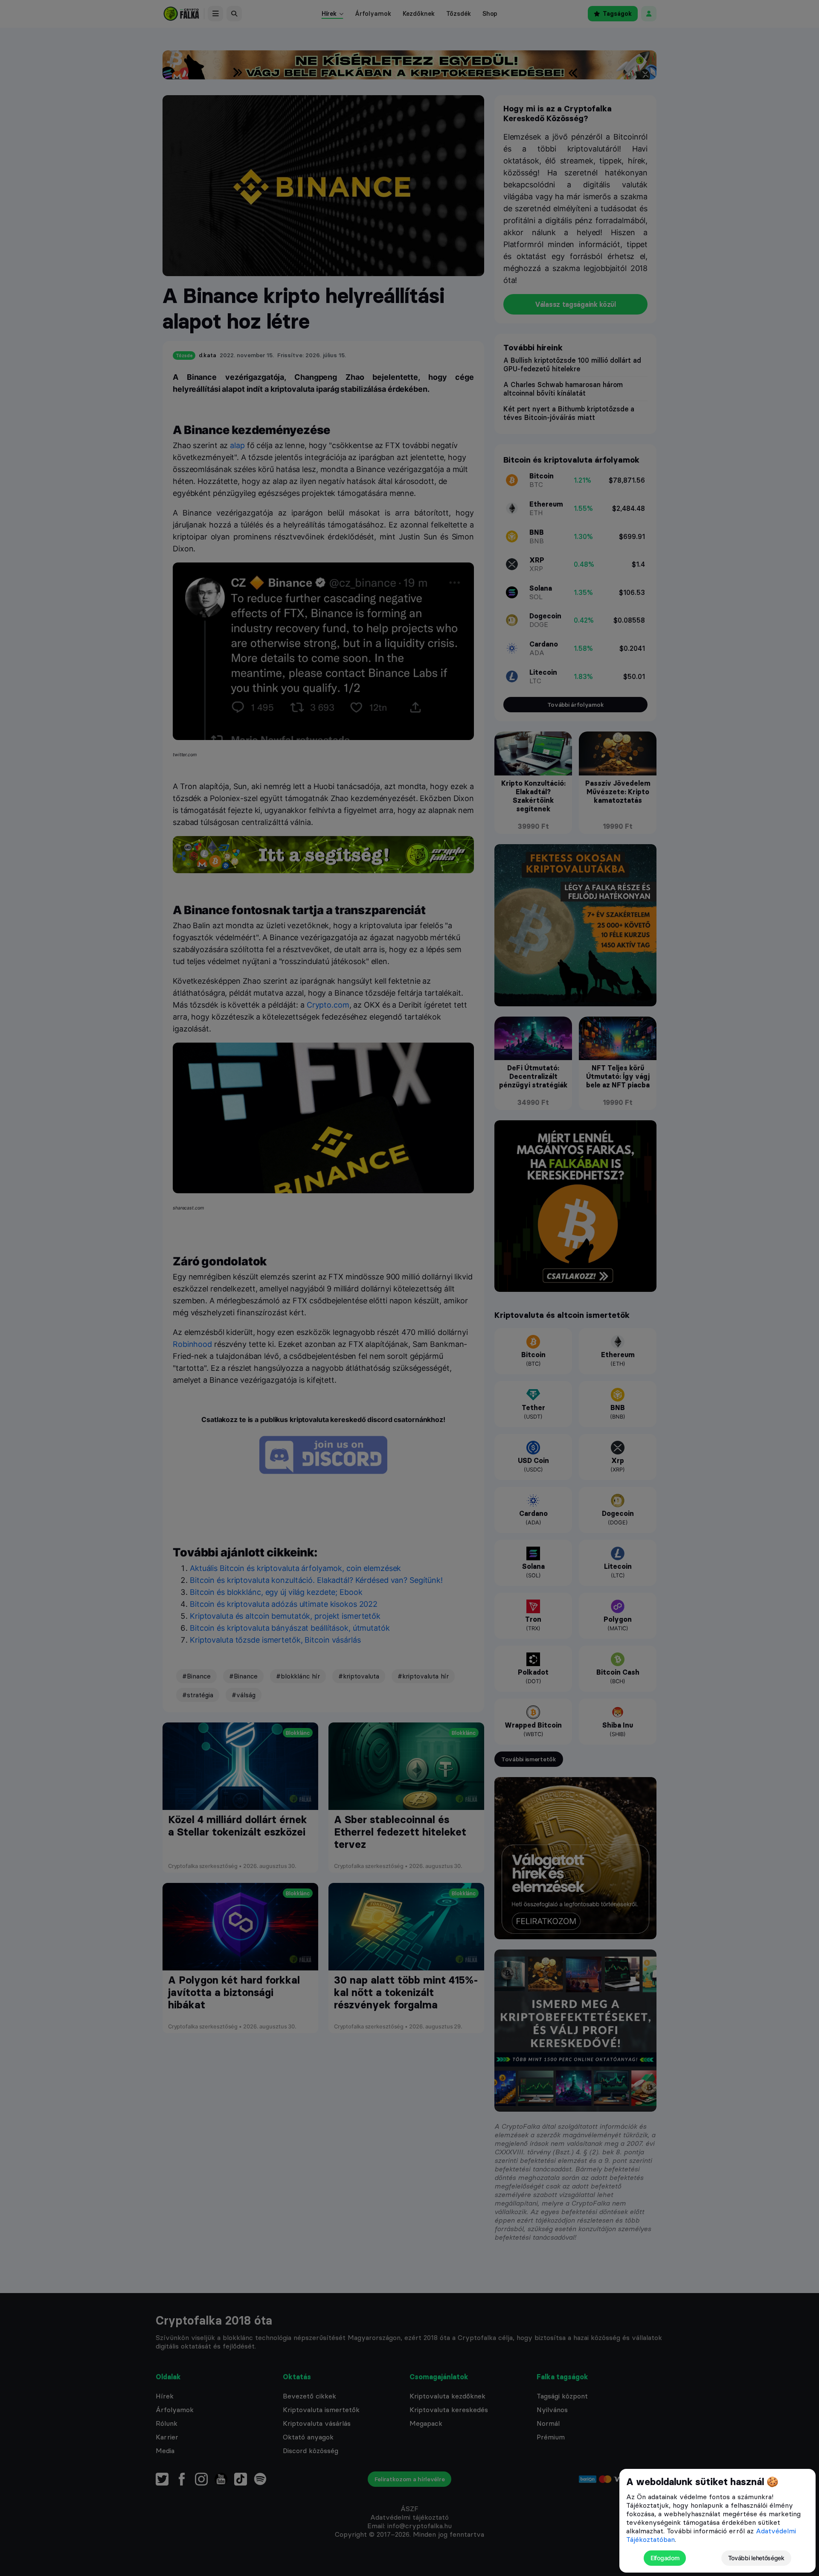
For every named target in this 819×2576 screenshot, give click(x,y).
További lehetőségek (756, 2558)
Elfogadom (665, 2558)
